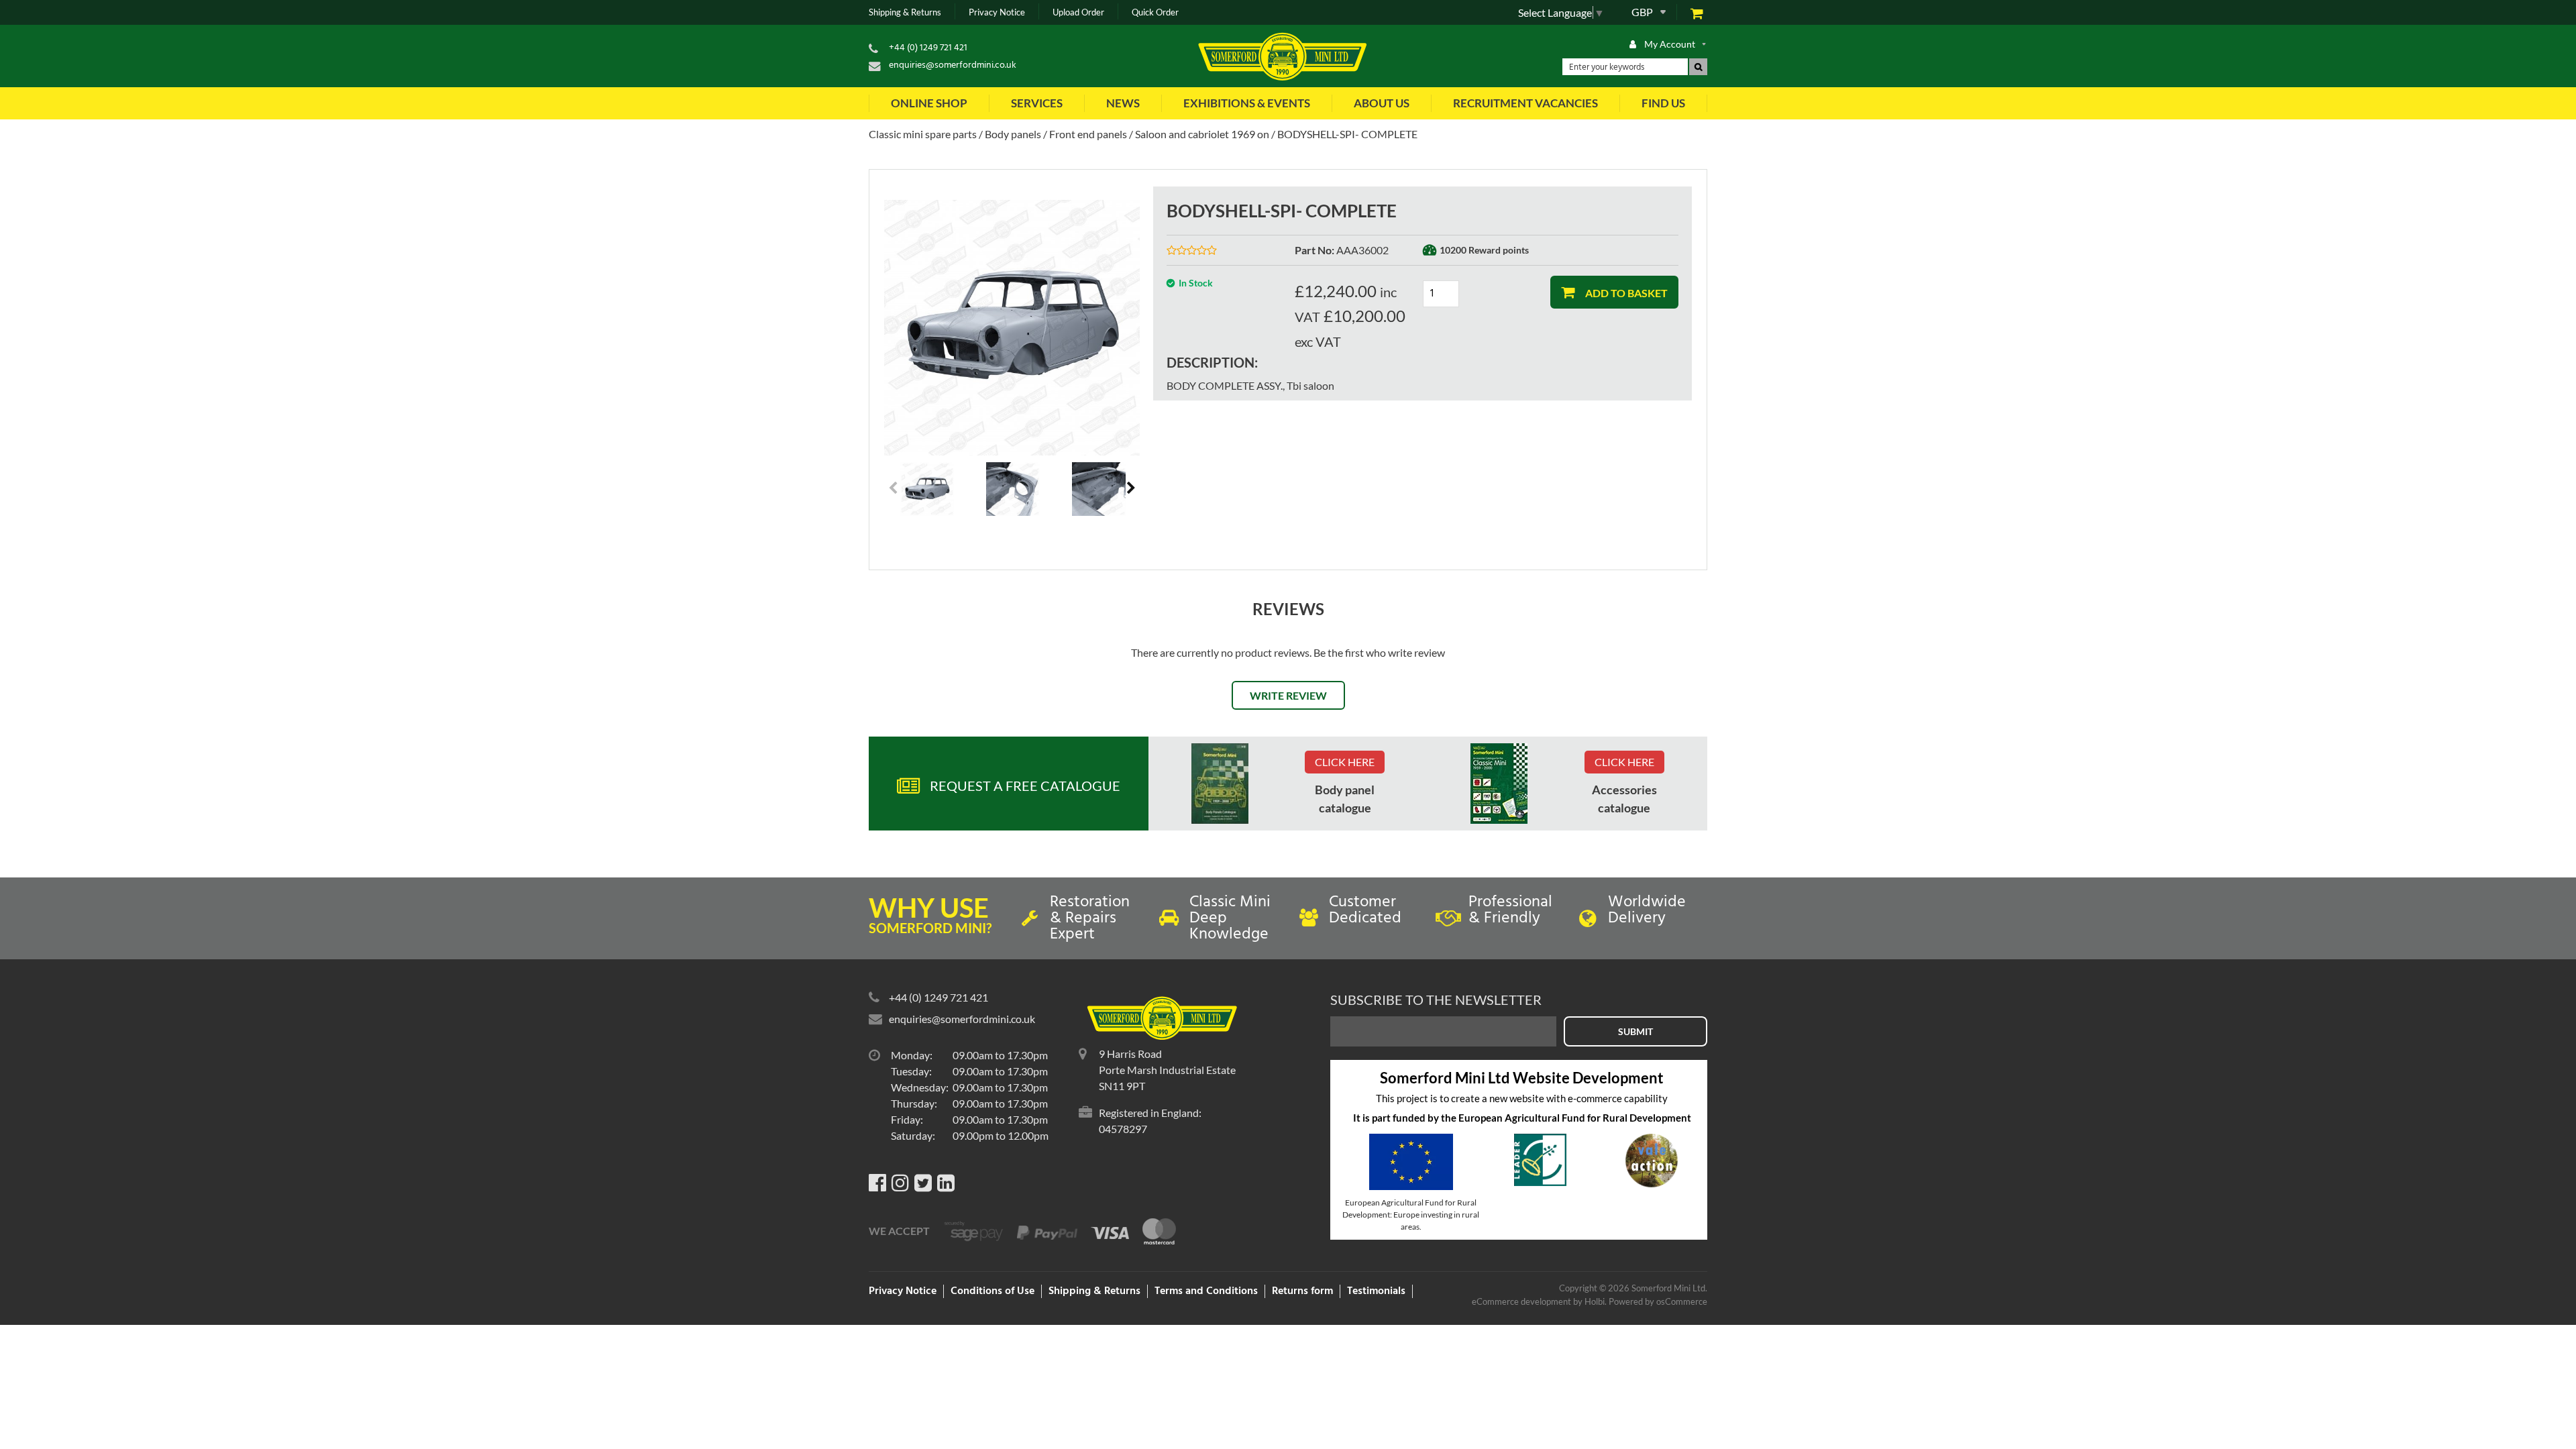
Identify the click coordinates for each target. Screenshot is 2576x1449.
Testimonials (1376, 1291)
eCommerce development (1521, 1301)
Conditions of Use (992, 1291)
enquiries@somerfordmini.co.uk (953, 65)
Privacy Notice (997, 12)
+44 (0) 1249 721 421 (928, 48)
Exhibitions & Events (1247, 103)
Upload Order (1078, 12)
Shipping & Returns (905, 12)
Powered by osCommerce (1658, 1301)
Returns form (1302, 1291)
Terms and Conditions (1206, 1291)
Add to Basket (1625, 293)
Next (1130, 489)
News (1123, 103)
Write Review (1288, 695)
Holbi (1595, 1301)
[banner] (1220, 784)
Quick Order (1155, 12)
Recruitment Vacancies (1525, 103)
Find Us (1663, 103)
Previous (894, 489)
